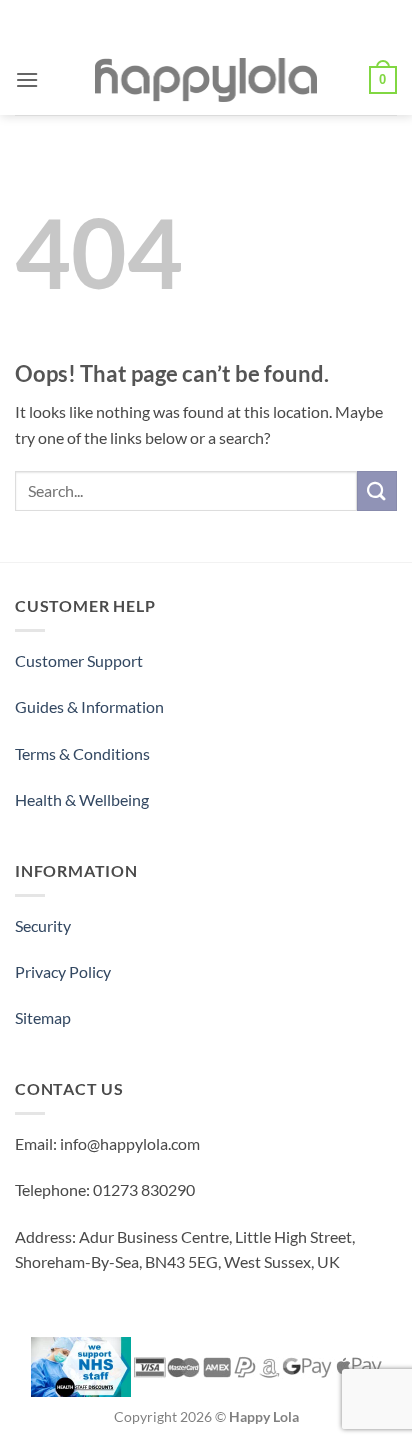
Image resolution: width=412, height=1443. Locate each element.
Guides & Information (89, 706)
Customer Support (79, 660)
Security (43, 925)
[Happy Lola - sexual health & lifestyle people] (206, 80)
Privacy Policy (63, 971)
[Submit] (377, 490)
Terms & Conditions (82, 753)
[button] (27, 79)
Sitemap (43, 1017)
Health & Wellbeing (82, 799)
